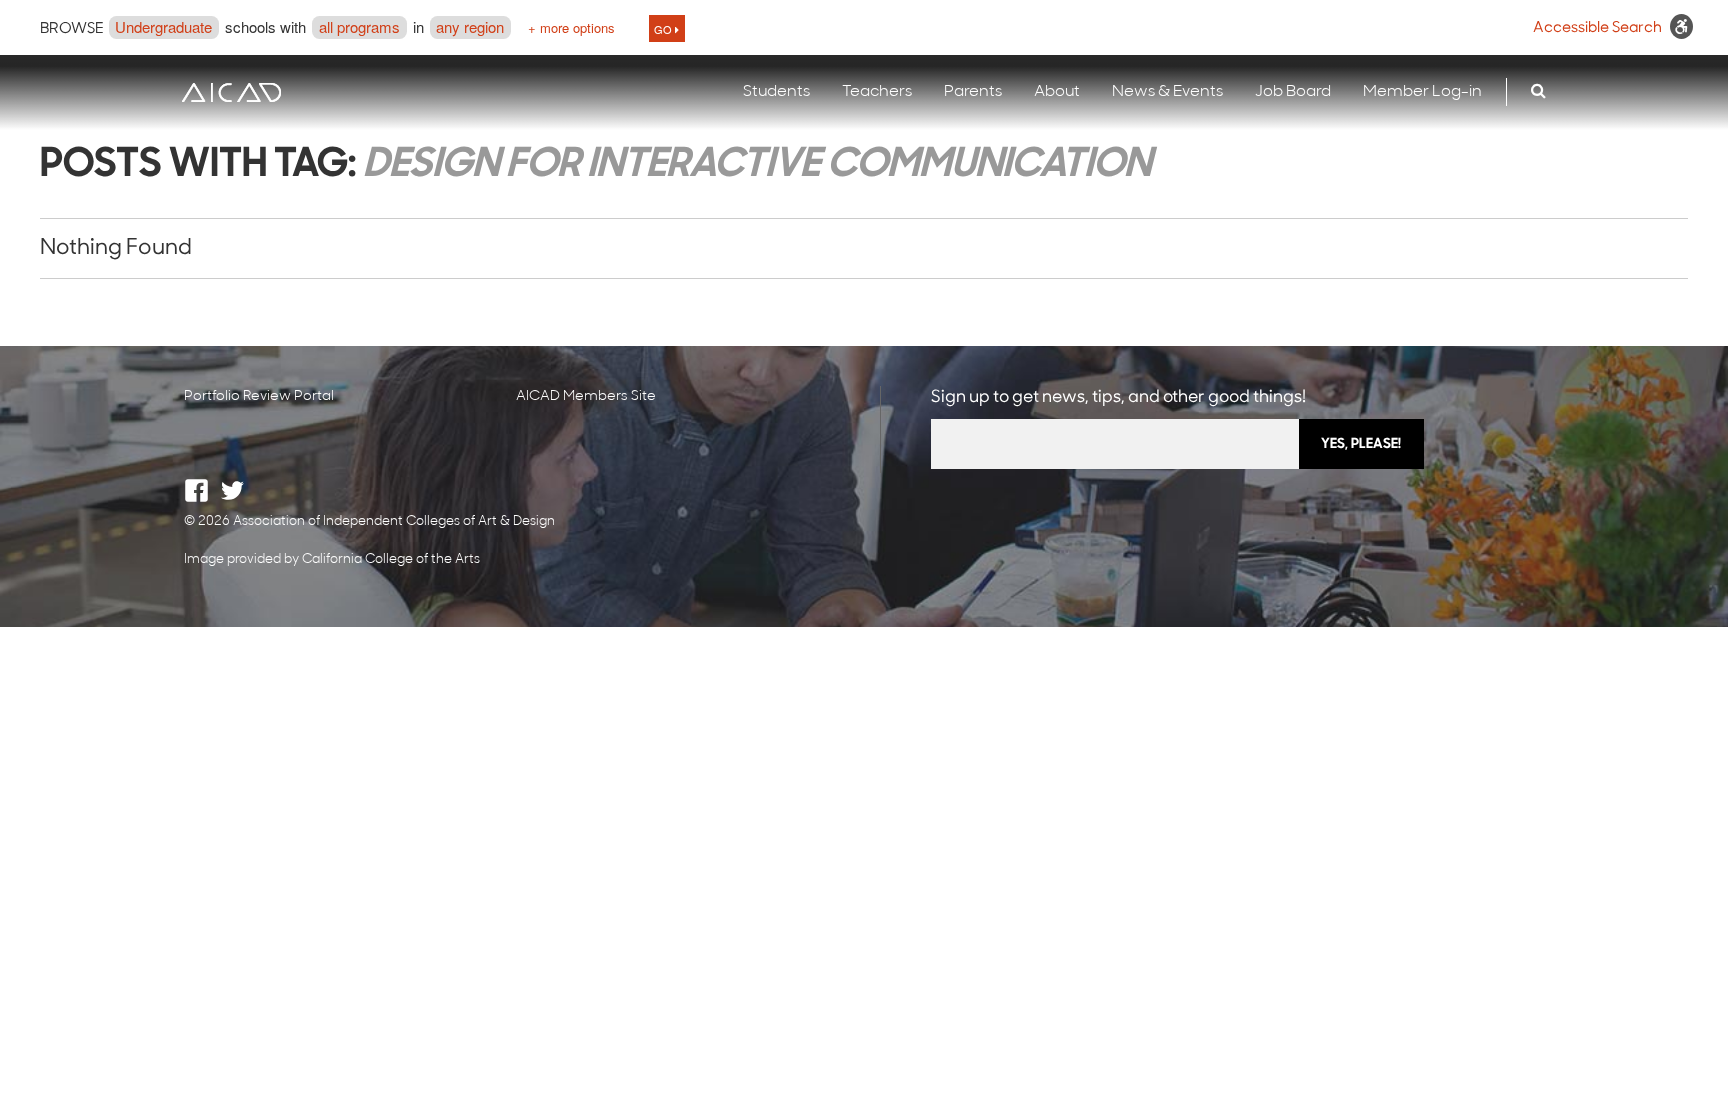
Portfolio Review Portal (259, 396)
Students (776, 92)
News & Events (1167, 92)
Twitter (232, 490)
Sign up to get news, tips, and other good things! (1118, 397)
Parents (973, 92)
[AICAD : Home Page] (231, 92)
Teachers (877, 92)
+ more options (571, 27)
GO (664, 29)
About (1057, 92)
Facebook (196, 490)
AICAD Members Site (586, 396)
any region (470, 26)
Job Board (1293, 92)
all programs (359, 26)
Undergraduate (163, 26)
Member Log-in (1422, 92)
